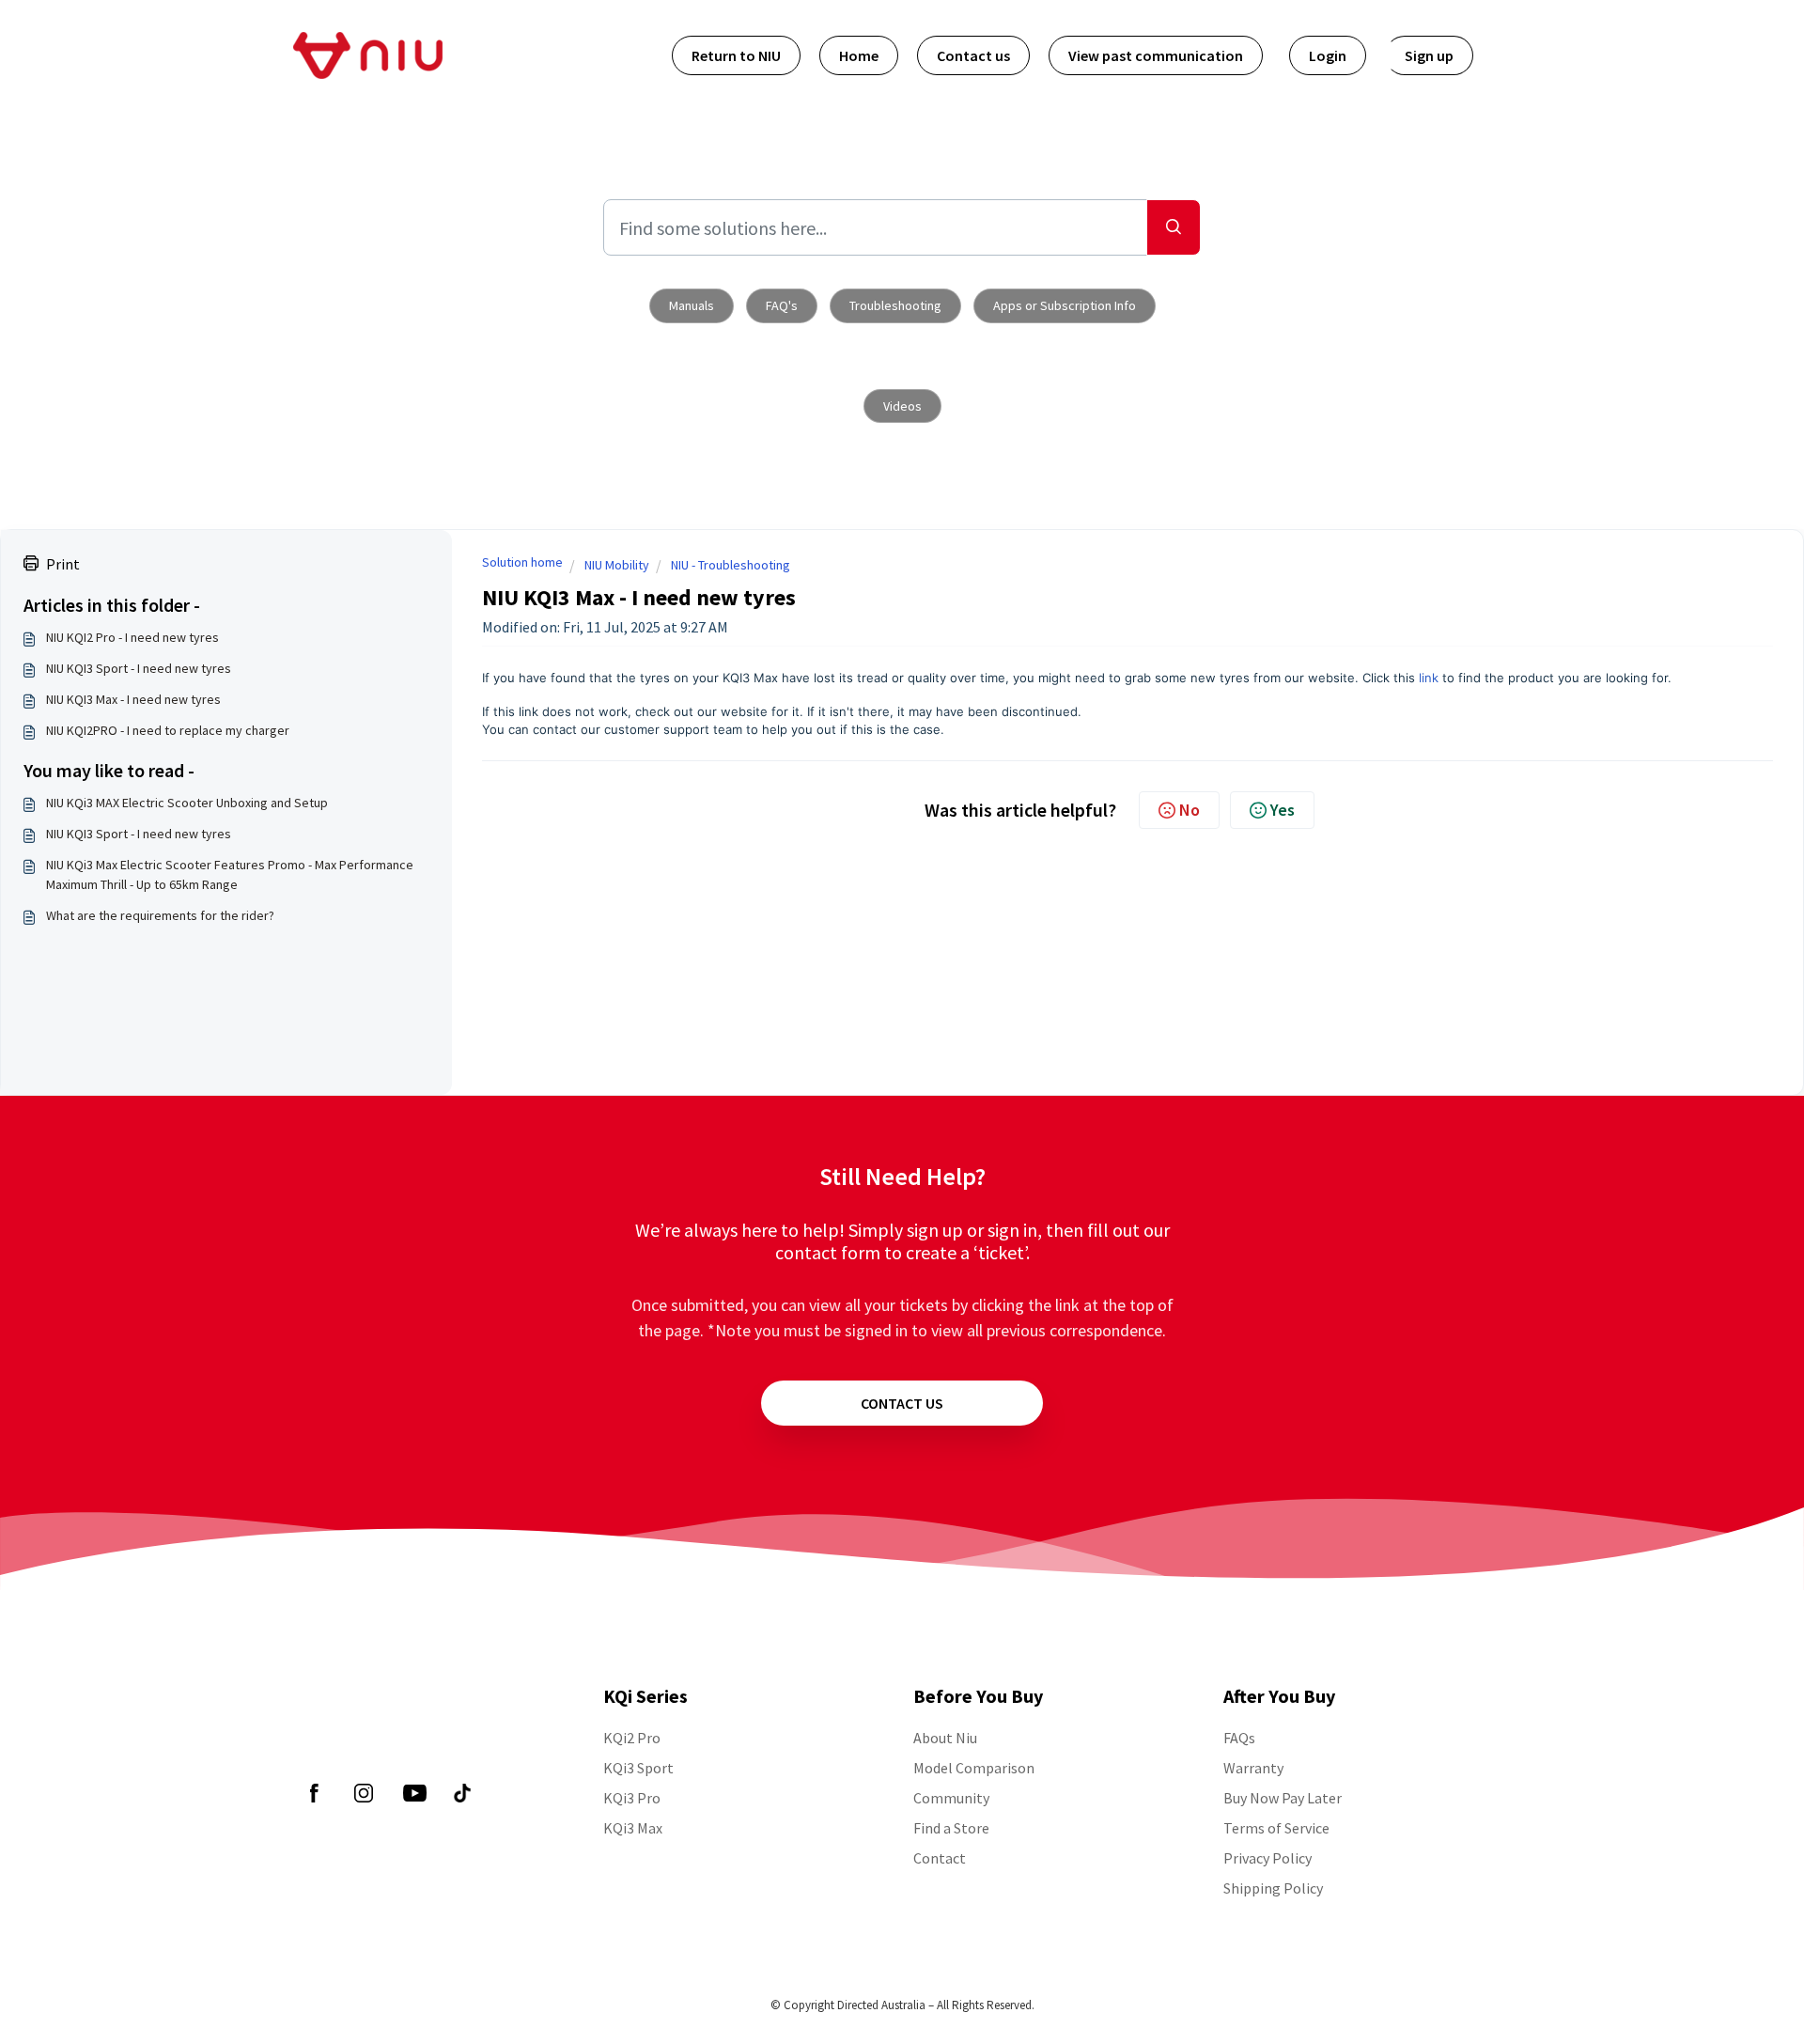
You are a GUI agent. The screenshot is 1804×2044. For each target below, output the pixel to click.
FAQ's (782, 305)
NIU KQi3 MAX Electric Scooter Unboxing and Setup (187, 803)
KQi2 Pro (632, 1738)
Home (859, 55)
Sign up (1429, 55)
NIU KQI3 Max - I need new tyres (133, 699)
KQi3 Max (633, 1828)
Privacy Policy (1267, 1858)
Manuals (692, 305)
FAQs (1239, 1738)
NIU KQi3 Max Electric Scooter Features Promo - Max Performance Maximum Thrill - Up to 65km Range (230, 874)
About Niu (945, 1738)
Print (63, 564)
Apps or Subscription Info (1065, 305)
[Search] (1174, 227)
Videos (902, 406)
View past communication (1156, 55)
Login (1328, 55)
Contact (940, 1858)
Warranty (1253, 1768)
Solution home (522, 562)
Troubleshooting (895, 305)
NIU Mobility (617, 565)
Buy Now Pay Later (1283, 1798)
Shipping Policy (1273, 1888)
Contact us (973, 55)
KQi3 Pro (632, 1798)
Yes (1283, 810)
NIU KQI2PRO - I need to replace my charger (168, 730)
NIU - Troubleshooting (731, 565)
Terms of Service (1276, 1828)
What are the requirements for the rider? (160, 915)
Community (951, 1798)
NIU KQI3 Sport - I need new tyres (139, 668)
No (1190, 810)
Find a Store (951, 1828)
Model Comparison (974, 1768)
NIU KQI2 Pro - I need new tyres (132, 637)
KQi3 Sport (638, 1768)
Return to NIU (736, 55)
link (1429, 678)
